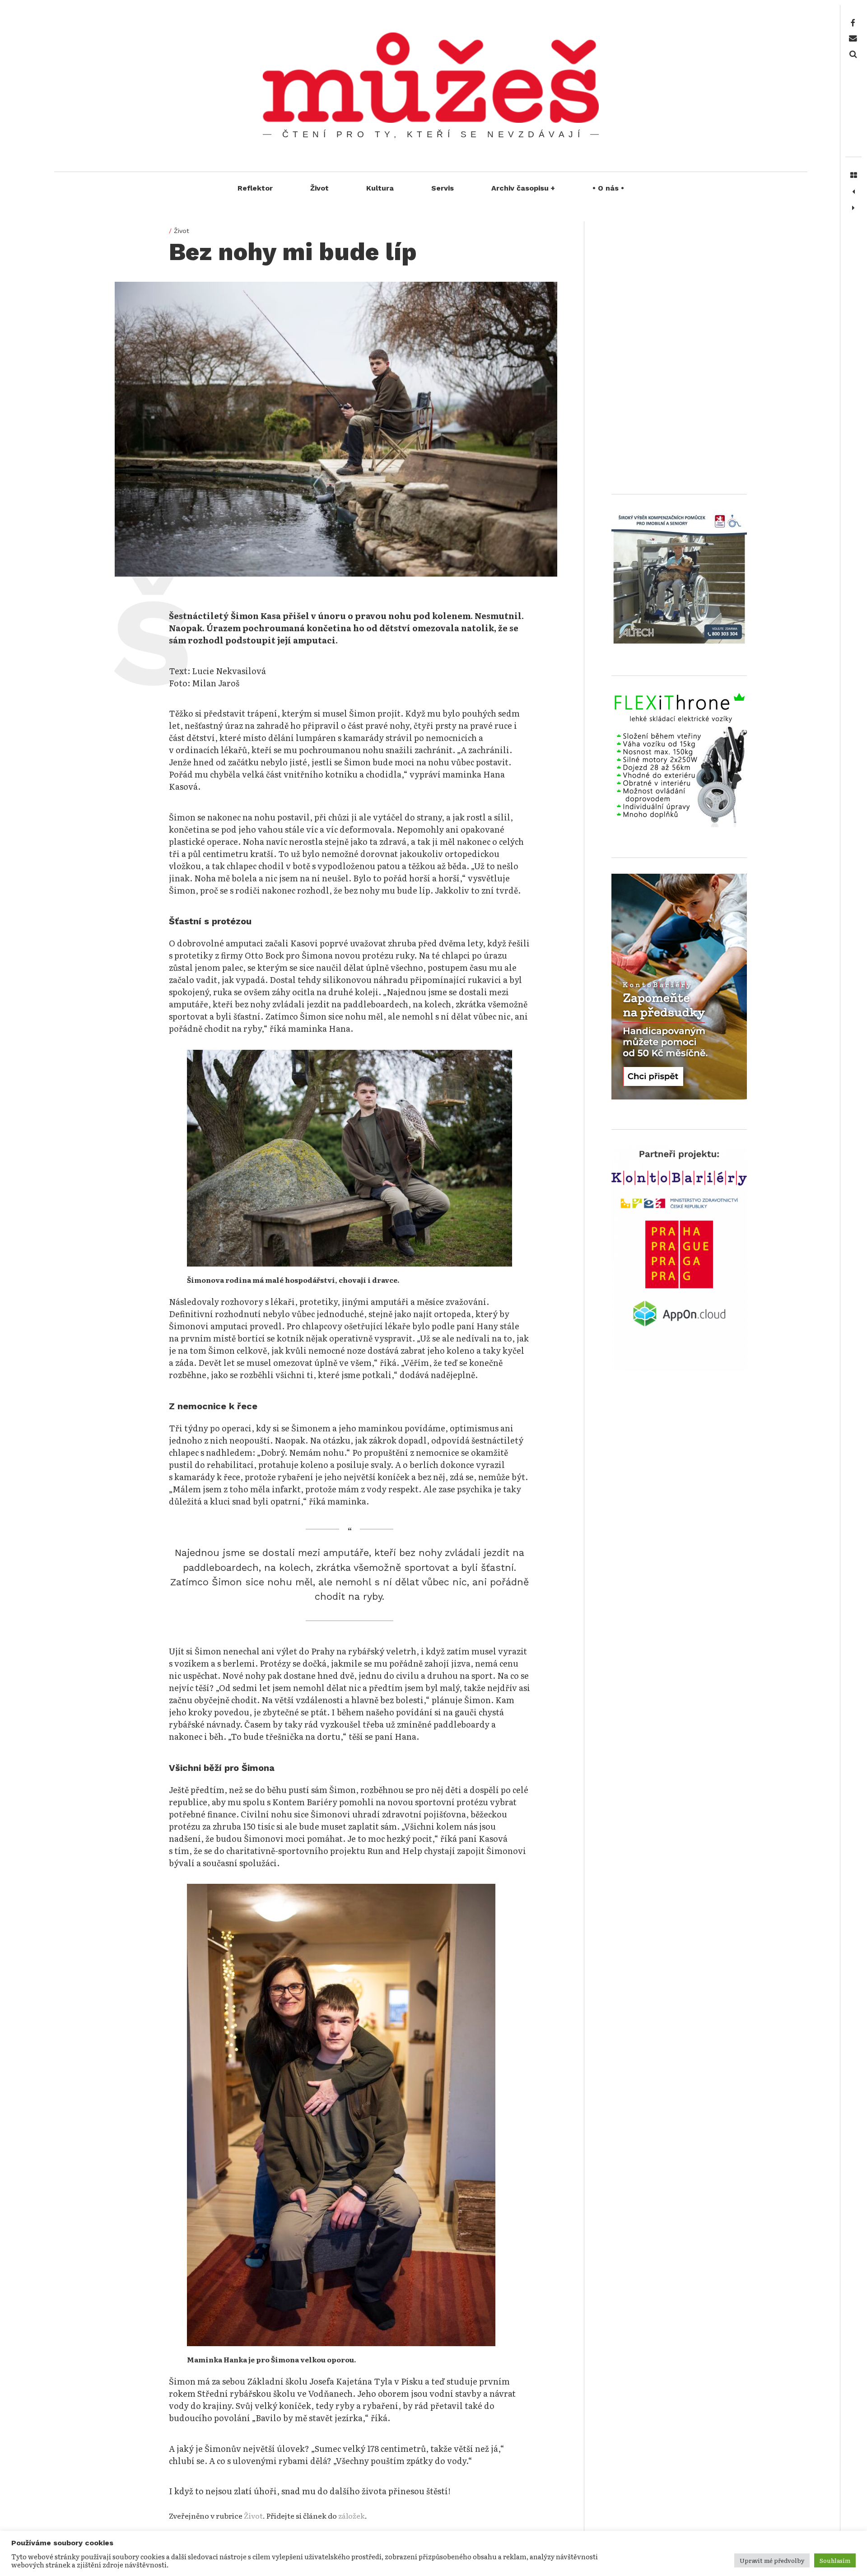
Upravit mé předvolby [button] (772, 2560)
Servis (443, 188)
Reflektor (255, 188)
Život (319, 188)
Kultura (380, 188)
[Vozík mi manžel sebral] (853, 208)
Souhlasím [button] (835, 2560)
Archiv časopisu (523, 188)
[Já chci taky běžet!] (853, 192)
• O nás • (608, 188)
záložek (352, 2515)
